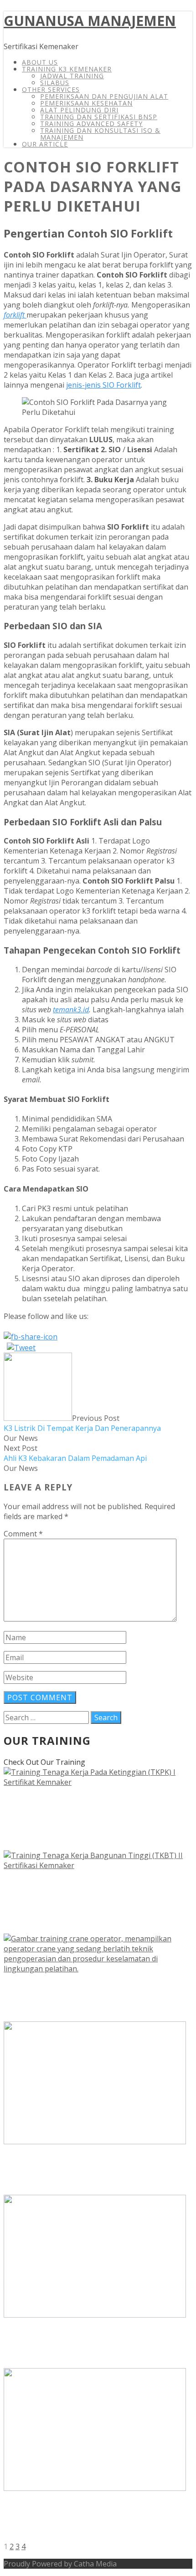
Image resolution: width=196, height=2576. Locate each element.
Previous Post (82, 1423)
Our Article (45, 144)
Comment (23, 1534)
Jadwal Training (72, 76)
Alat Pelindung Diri (79, 110)
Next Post (75, 1453)
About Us (40, 62)
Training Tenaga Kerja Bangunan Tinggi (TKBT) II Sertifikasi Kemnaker (88, 1902)
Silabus (55, 83)
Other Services (51, 89)
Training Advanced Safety (91, 124)
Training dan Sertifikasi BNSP (99, 117)
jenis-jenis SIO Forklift (103, 385)
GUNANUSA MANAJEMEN (90, 21)
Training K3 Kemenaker (67, 69)
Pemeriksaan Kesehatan (86, 103)
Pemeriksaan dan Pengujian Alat (104, 96)
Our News (21, 1438)
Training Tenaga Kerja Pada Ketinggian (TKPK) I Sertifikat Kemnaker (95, 1819)
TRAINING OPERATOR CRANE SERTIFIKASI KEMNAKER (87, 1997)
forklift (15, 315)
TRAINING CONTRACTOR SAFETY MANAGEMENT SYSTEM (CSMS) (97, 2171)
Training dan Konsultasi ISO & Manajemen (100, 134)
